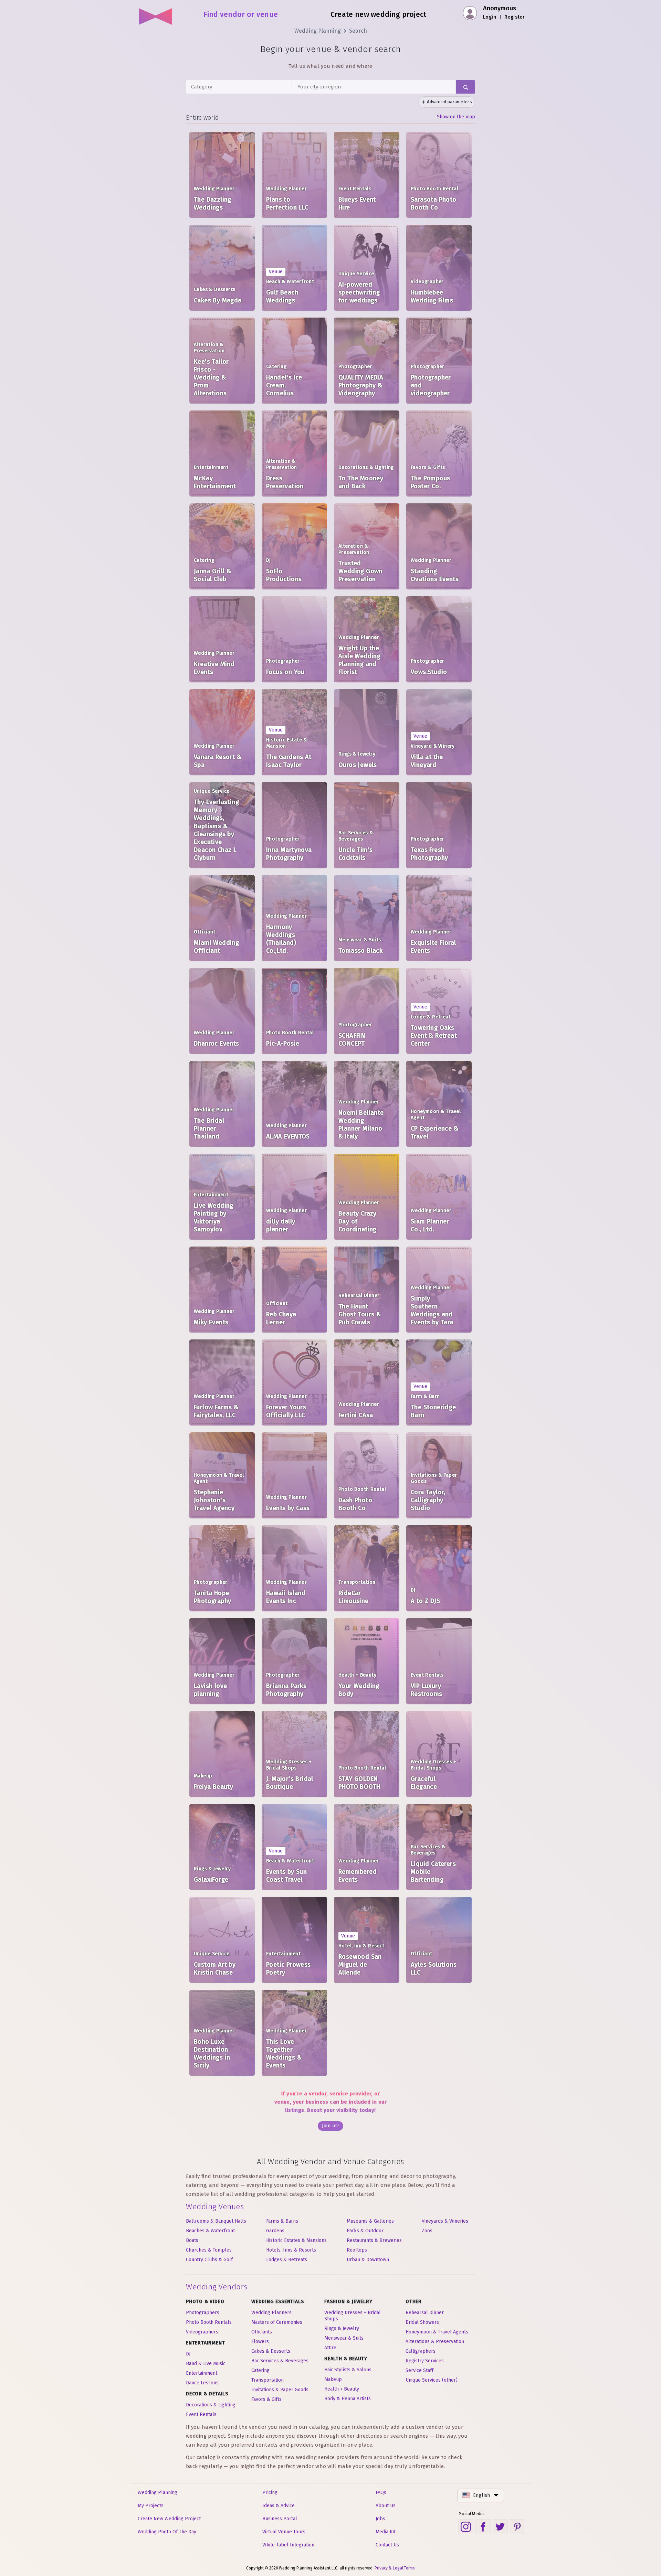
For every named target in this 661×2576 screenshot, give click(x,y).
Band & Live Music (206, 2364)
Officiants (262, 2332)
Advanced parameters (449, 102)
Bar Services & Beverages (280, 2361)
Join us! (330, 2126)
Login (490, 17)
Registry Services (425, 2361)
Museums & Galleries (370, 2221)
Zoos (427, 2231)
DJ (188, 2354)
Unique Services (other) (432, 2380)
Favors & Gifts (266, 2399)
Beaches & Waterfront (210, 2231)
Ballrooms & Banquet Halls (216, 2221)
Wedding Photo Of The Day (167, 2532)
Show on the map (456, 117)
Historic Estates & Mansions (296, 2240)
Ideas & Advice (279, 2506)
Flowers (260, 2342)
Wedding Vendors (217, 2287)
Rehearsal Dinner (425, 2313)
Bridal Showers (422, 2322)
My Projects (151, 2506)
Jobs (380, 2519)
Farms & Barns (282, 2221)
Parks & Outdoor (365, 2231)
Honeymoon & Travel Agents (437, 2332)
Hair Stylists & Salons (348, 2370)
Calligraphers (421, 2351)
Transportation (267, 2380)
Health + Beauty (342, 2389)
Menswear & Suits (344, 2338)
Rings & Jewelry (342, 2328)
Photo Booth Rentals (209, 2322)
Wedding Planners (271, 2313)
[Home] (156, 14)
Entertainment (202, 2373)
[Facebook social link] (483, 2527)
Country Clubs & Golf (209, 2260)
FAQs (381, 2493)
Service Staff (419, 2370)
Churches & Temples (209, 2250)
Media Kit (386, 2532)
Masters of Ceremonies (277, 2322)
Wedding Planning (318, 31)
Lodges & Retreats (287, 2260)
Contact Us (387, 2545)
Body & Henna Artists (348, 2399)
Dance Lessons (202, 2383)
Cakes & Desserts (271, 2351)
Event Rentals (201, 2414)
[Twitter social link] (500, 2527)
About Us (386, 2506)
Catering (260, 2370)
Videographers (202, 2332)
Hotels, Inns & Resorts (291, 2250)
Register (515, 17)
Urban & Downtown (368, 2260)
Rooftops (357, 2250)
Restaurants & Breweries (374, 2240)
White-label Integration (288, 2545)
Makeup (333, 2379)
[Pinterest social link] (517, 2527)
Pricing (270, 2493)
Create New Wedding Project (169, 2519)
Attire (330, 2348)
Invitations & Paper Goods (280, 2390)
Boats (192, 2240)
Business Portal (280, 2519)
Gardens (275, 2231)
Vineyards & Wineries (445, 2221)
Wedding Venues (215, 2207)
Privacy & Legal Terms (395, 2568)
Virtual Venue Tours (284, 2532)
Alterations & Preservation (435, 2342)
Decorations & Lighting (211, 2405)
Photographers (203, 2313)
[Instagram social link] (466, 2527)
